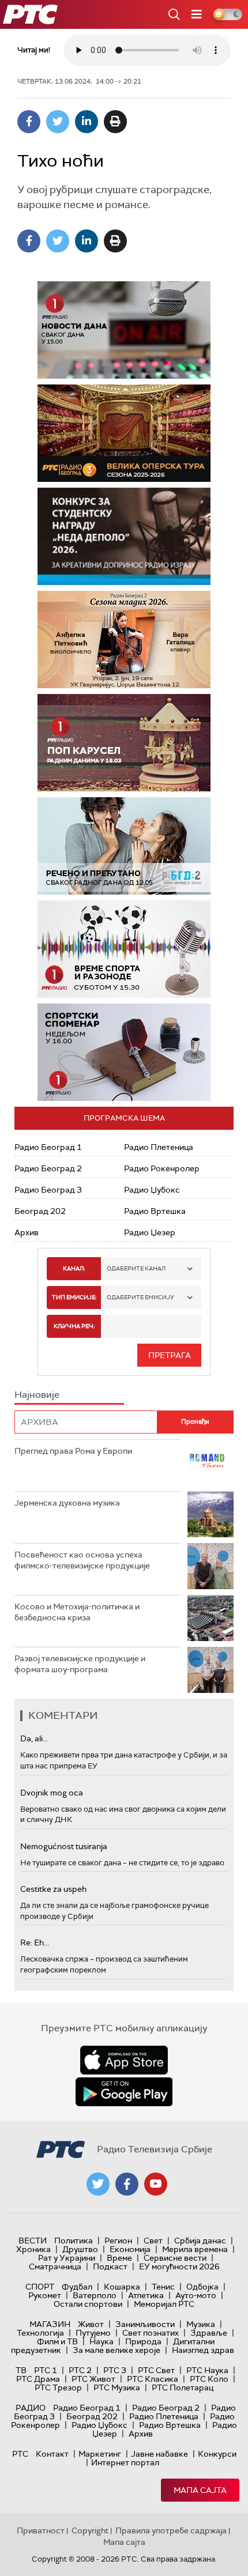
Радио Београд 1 (48, 1147)
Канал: (74, 1268)
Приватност (41, 2530)
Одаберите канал (136, 1268)
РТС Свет (156, 2370)
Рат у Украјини (67, 2258)
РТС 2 (80, 2370)
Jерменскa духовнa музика (67, 1503)
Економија (130, 2249)
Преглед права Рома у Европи (74, 1451)
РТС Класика (153, 2379)
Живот (91, 2324)
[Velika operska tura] (124, 433)
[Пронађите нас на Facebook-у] (127, 2184)
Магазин (50, 2324)
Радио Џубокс (152, 1190)
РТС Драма (38, 2379)
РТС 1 (46, 2370)
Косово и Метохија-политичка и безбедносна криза (77, 1612)
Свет (153, 2241)
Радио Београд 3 (48, 1190)
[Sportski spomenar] (124, 1052)
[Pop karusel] (124, 743)
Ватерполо (95, 2295)
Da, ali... (34, 1738)
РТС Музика (117, 2388)
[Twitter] (58, 122)
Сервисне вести (175, 2258)
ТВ (21, 2370)
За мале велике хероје (117, 2350)
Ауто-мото (196, 2295)
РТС (20, 2454)
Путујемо (93, 2333)
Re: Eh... (35, 1943)
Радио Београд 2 (48, 1168)
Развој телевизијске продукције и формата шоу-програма (80, 1664)
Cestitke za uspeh (53, 1889)
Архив (27, 1232)
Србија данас (200, 2241)
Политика (74, 2241)
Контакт (52, 2454)
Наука (102, 2341)
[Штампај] (115, 122)
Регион (118, 2241)
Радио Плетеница (159, 1147)
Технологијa (40, 2333)
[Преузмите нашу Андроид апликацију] (124, 2092)
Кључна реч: (74, 1326)
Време (119, 2258)
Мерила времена (195, 2249)
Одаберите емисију (140, 1297)
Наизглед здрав (203, 2350)
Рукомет (45, 2295)
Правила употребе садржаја (171, 2530)
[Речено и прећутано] (124, 846)
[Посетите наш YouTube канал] (156, 2184)
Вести (33, 2241)
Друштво (80, 2249)
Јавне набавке (159, 2454)
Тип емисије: (74, 1297)
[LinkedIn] (87, 122)
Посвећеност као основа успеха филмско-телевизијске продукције (82, 1560)
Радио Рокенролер (162, 1168)
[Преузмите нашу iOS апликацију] (124, 2060)
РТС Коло (209, 2379)
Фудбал (77, 2287)
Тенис (163, 2287)
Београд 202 (40, 1211)
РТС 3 (115, 2370)
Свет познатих (151, 2333)
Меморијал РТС (164, 2304)
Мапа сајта (200, 2490)
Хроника (33, 2249)
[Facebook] (29, 122)
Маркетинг (100, 2454)
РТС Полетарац (183, 2388)
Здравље (209, 2333)
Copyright (90, 2530)
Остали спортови (88, 2304)
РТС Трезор (58, 2388)
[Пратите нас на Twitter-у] (98, 2184)
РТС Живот (93, 2379)
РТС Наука (207, 2370)
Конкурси (217, 2454)
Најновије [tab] (37, 1395)
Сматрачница (55, 2266)
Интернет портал (125, 2462)
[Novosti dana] (124, 330)
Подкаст (110, 2266)
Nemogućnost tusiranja (64, 1846)
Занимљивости (145, 2324)
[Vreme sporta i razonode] (124, 949)
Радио (31, 2408)
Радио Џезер (150, 1232)
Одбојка (202, 2287)
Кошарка (122, 2287)
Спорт (40, 2287)
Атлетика (146, 2295)
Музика (201, 2324)
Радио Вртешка (155, 1211)
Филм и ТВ (57, 2341)
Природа (143, 2341)
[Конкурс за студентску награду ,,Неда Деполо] (124, 536)
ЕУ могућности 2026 (179, 2266)
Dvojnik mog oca (52, 1793)
